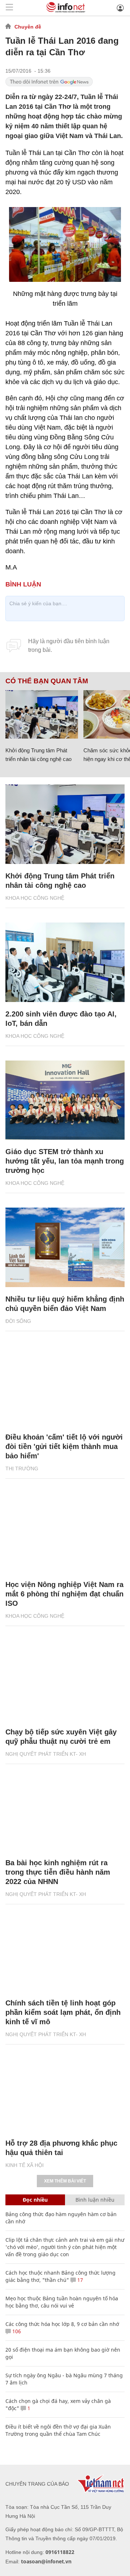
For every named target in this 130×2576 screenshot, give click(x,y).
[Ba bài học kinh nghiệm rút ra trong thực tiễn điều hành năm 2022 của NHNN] (65, 1811)
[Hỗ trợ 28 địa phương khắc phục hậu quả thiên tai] (65, 2091)
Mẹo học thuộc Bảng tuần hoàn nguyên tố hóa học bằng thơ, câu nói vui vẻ (62, 2302)
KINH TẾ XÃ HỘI (25, 2165)
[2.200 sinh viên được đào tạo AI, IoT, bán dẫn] (65, 962)
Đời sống (18, 1321)
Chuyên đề (28, 27)
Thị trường (22, 1468)
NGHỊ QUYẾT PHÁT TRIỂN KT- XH (46, 1754)
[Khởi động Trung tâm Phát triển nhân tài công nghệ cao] (42, 714)
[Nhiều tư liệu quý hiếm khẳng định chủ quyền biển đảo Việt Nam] (65, 1247)
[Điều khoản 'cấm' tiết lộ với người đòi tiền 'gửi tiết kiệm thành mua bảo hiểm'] (65, 1385)
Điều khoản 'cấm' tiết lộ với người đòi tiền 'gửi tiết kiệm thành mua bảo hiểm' (64, 1446)
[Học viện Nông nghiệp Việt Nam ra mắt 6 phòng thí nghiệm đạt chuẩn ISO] (65, 1533)
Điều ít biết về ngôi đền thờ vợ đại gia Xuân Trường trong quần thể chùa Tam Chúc (58, 2430)
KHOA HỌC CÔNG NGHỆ (35, 898)
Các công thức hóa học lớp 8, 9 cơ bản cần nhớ (62, 2324)
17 (79, 2280)
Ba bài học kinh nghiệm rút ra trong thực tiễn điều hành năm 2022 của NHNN (58, 1872)
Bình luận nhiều (95, 2200)
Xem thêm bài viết (65, 2181)
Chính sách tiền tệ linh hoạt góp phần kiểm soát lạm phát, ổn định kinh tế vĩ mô (63, 2012)
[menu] (9, 8)
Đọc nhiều (35, 2200)
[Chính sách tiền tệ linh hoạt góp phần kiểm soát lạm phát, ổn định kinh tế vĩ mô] (65, 1951)
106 (16, 2331)
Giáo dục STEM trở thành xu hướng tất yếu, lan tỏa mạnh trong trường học (65, 1161)
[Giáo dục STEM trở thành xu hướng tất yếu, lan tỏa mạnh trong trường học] (65, 1100)
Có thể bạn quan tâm (47, 681)
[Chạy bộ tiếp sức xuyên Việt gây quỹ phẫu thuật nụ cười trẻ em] (65, 1680)
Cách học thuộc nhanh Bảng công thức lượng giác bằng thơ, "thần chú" (60, 2276)
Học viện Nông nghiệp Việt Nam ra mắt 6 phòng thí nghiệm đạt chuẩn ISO (64, 1594)
